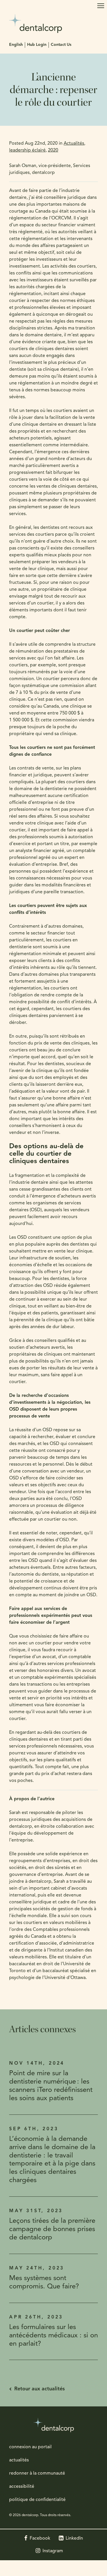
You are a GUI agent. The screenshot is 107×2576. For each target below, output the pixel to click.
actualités (19, 2460)
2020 (53, 150)
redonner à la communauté (37, 2473)
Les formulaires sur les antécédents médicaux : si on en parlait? (53, 2336)
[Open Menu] (101, 6)
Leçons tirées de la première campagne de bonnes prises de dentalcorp (52, 2229)
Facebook (40, 2538)
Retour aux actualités (40, 2389)
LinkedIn (74, 2538)
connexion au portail (30, 2447)
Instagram (53, 2551)
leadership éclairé (27, 150)
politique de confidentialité (37, 2500)
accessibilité (22, 2487)
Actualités (74, 144)
